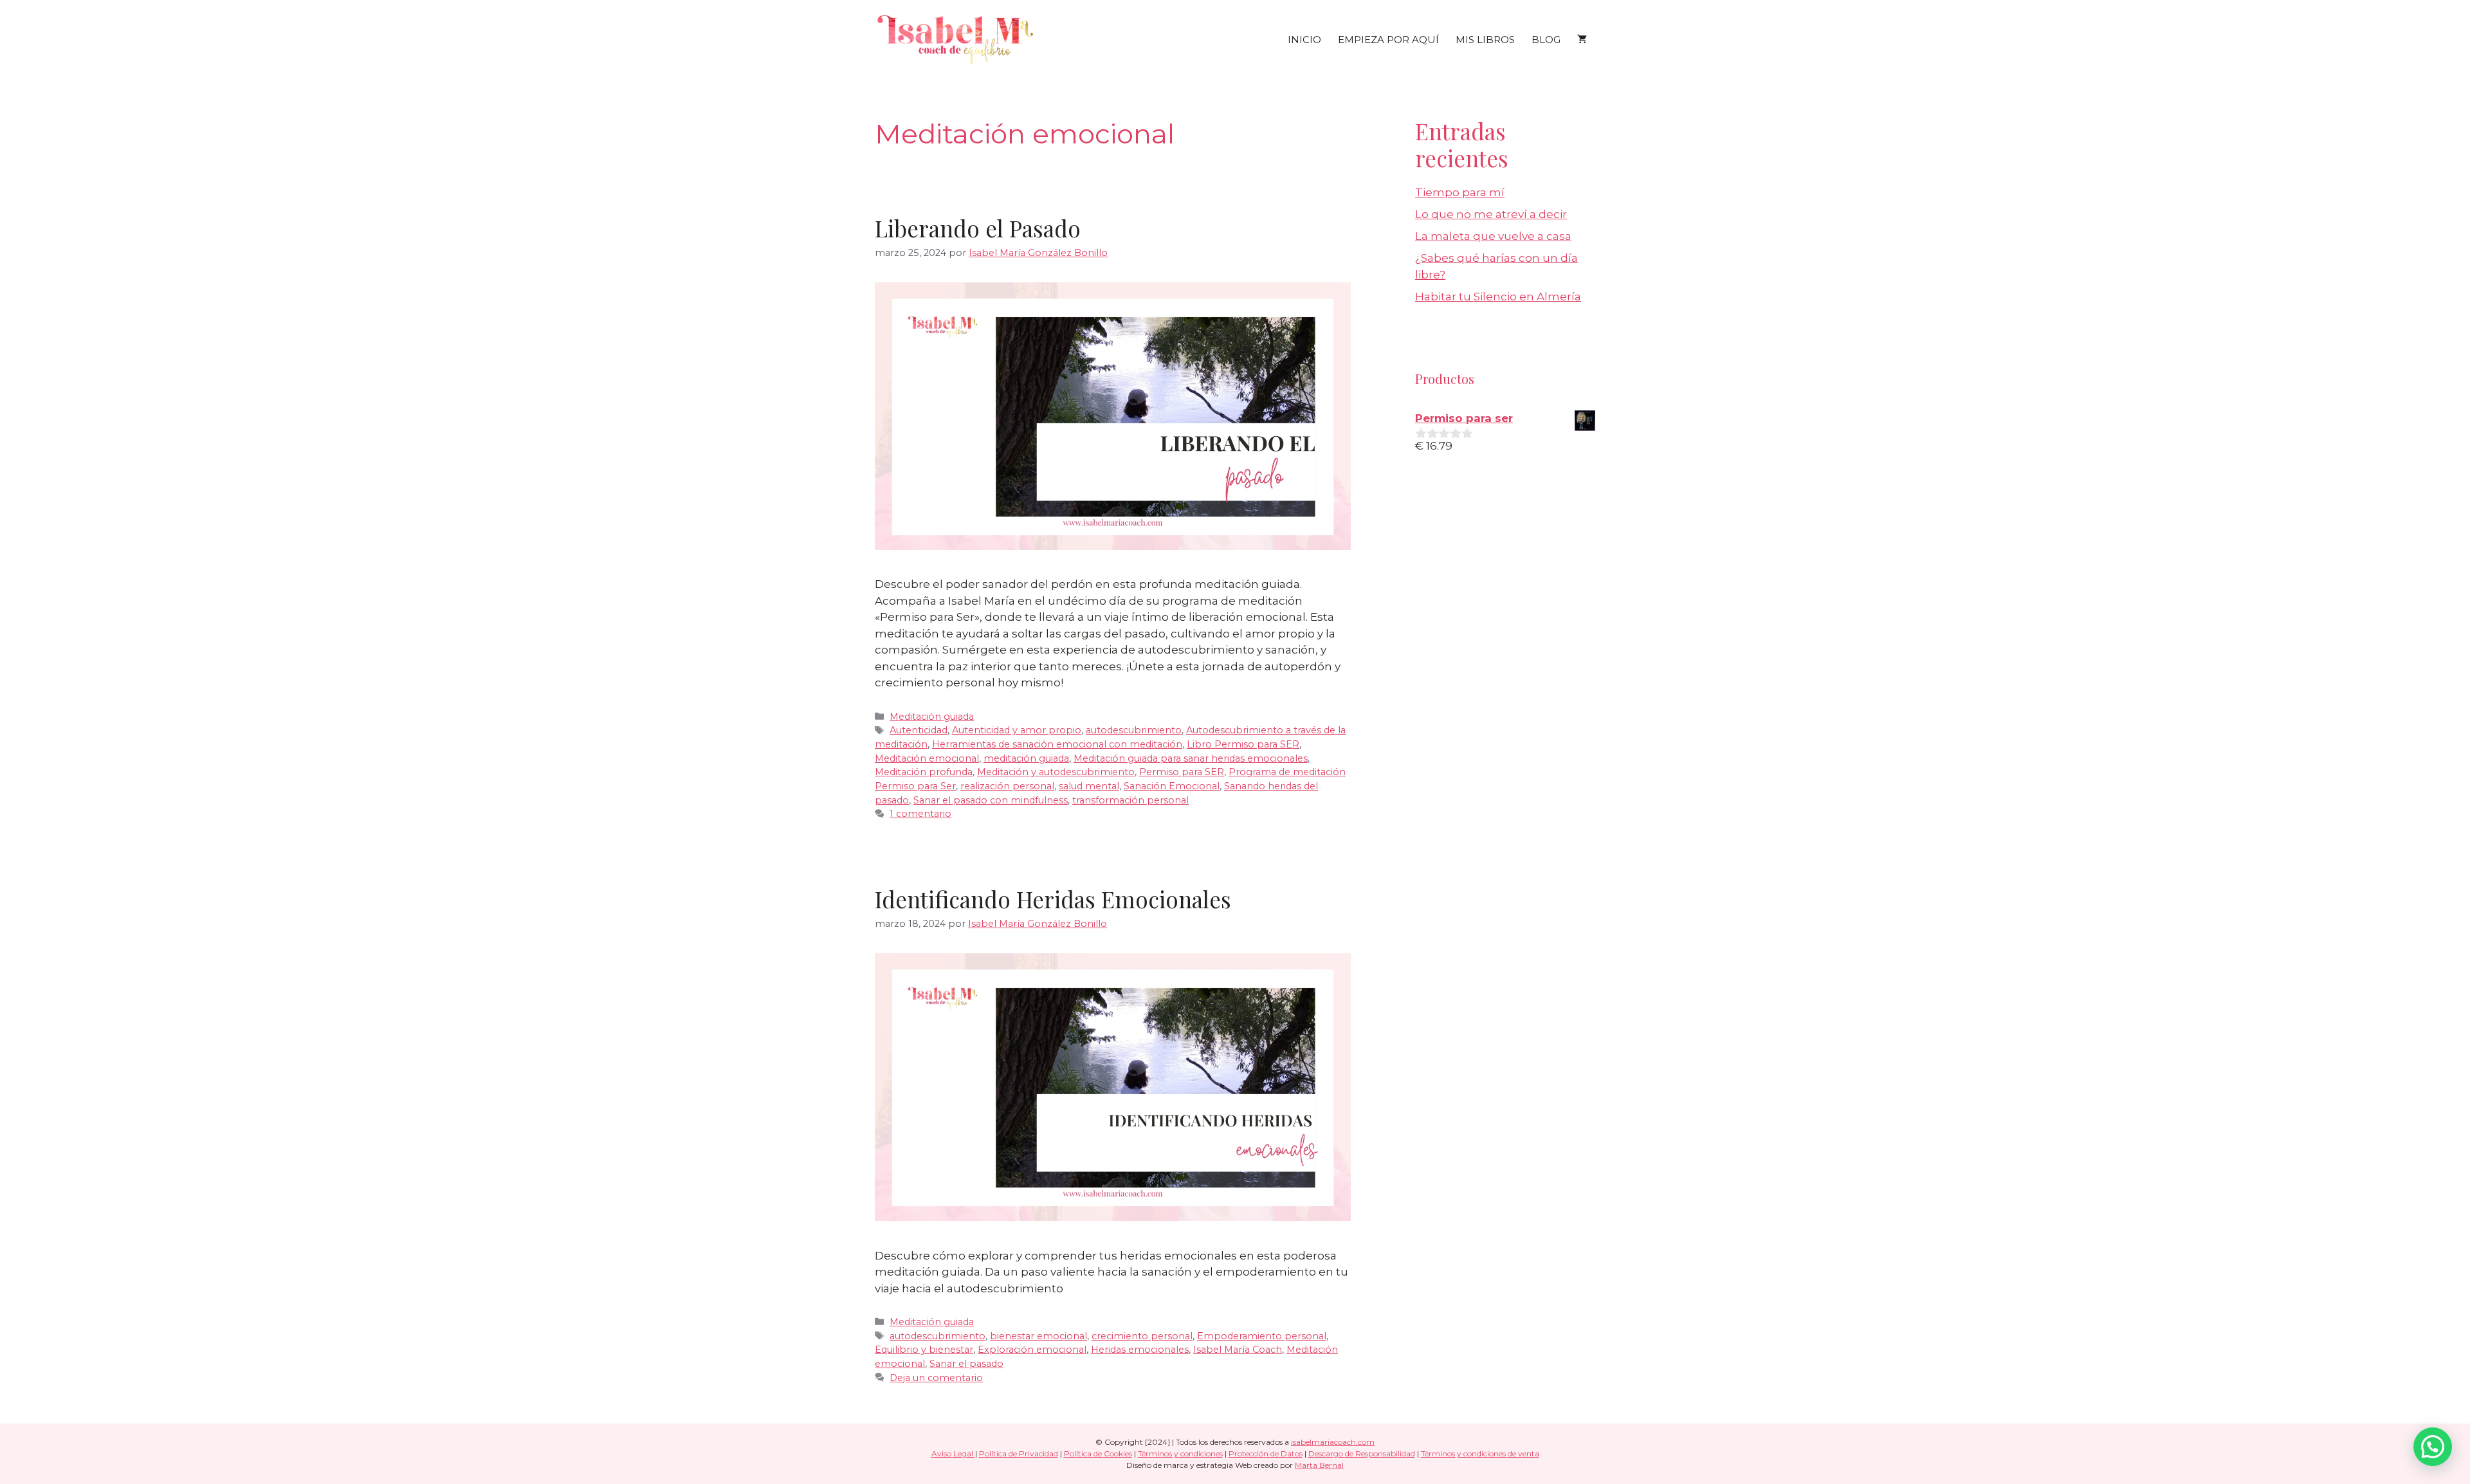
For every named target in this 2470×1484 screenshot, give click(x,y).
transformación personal (1130, 800)
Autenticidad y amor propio (1017, 730)
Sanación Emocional (1172, 786)
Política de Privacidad (1019, 1453)
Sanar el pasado (966, 1364)
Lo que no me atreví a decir (1491, 214)
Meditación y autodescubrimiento (1056, 772)
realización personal (1007, 786)
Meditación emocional (927, 758)
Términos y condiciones (1180, 1453)
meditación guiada (1026, 758)
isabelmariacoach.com (1333, 1442)
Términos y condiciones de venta (1480, 1453)
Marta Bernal (1319, 1465)
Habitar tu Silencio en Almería (1498, 297)
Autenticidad (919, 730)
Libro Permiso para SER (1243, 744)
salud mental (1089, 786)
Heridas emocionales (1140, 1350)
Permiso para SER (1182, 772)
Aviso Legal (953, 1453)
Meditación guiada (932, 717)
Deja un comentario (936, 1378)
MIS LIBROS (1485, 40)
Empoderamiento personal (1262, 1336)
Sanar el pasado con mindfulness (991, 800)
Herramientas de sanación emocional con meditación (1057, 744)
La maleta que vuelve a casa (1493, 236)
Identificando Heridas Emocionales (1053, 899)
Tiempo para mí (1460, 192)
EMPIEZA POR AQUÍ (1388, 40)
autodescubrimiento (1134, 730)
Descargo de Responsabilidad (1362, 1453)
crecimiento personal (1142, 1336)
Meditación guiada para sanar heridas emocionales (1191, 758)
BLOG (1546, 40)
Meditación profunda (924, 772)
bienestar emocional (1038, 1336)
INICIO (1304, 40)
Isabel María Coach (1238, 1350)
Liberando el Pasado (978, 228)
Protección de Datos (1266, 1453)
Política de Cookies (1098, 1453)
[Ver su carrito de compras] (1582, 40)
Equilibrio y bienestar (924, 1350)
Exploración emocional (1032, 1350)
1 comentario (920, 814)
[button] (2433, 1447)
